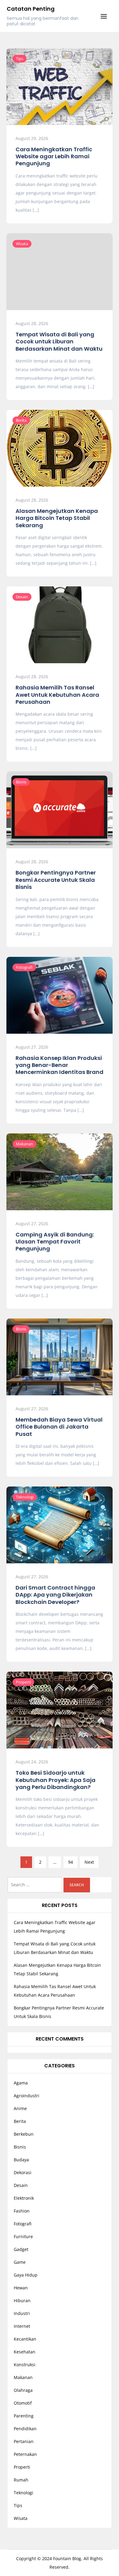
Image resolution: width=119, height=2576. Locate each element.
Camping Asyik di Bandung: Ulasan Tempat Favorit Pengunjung (55, 1242)
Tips (20, 59)
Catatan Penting (31, 9)
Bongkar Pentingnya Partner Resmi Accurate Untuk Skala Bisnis (56, 880)
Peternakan (25, 2454)
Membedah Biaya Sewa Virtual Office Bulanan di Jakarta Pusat (59, 1427)
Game (20, 2262)
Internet (22, 2326)
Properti (23, 1682)
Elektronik (24, 2198)
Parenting (24, 2416)
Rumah (21, 2480)
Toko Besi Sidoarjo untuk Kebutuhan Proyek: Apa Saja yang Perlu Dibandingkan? (56, 1780)
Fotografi (24, 967)
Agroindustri (27, 2096)
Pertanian (24, 2441)
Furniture (23, 2236)
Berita (21, 420)
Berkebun (24, 2134)
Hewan (21, 2288)
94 (70, 1862)
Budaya (21, 2160)
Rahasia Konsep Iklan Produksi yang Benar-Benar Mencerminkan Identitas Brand (60, 1065)
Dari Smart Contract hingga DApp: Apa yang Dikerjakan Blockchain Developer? (55, 1595)
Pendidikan (25, 2429)
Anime (20, 2108)
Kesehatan (25, 2352)
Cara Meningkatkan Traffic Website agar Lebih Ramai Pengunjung (54, 156)
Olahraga (23, 2390)
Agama (21, 2083)
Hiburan (22, 2301)
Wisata (22, 244)
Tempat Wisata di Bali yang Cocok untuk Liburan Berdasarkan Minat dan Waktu (59, 342)
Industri (22, 2313)
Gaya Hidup (26, 2275)
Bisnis (21, 782)
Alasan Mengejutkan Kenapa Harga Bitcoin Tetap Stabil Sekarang (57, 518)
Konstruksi (25, 2365)
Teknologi (25, 1497)
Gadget (21, 2249)
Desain (22, 597)
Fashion (22, 2211)
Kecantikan (25, 2339)
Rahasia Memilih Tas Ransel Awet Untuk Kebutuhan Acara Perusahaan (57, 695)
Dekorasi (23, 2172)
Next (89, 1862)
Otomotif (23, 2403)
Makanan (24, 1144)
